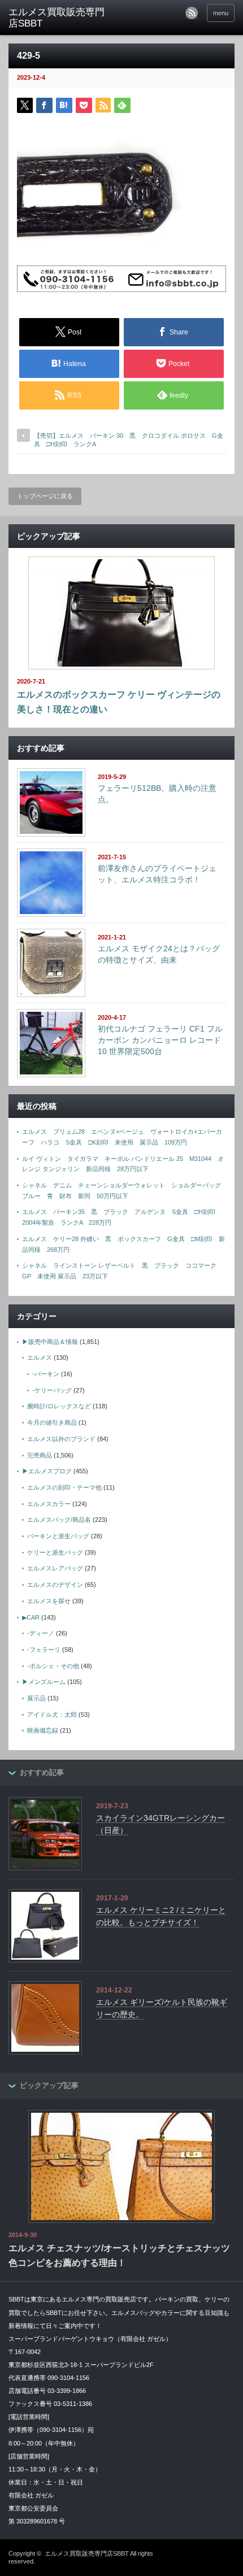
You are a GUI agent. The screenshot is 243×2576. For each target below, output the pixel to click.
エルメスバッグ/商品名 (59, 1520)
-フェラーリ (44, 1650)
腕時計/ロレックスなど (59, 1406)
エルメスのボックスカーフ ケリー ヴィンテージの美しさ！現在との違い (119, 702)
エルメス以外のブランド (61, 1439)
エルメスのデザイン (55, 1585)
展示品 (36, 1698)
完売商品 (40, 1455)
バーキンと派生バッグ (58, 1536)
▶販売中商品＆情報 (50, 1342)
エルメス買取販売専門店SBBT (87, 2553)
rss (192, 13)
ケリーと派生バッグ (55, 1552)
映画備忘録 (43, 1730)
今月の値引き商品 (52, 1422)
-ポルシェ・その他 (53, 1666)
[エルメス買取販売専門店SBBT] (57, 18)
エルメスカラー (49, 1504)
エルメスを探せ (49, 1601)
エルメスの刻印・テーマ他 (64, 1487)
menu (221, 13)
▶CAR (31, 1617)
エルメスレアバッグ (55, 1568)
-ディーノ (41, 1633)
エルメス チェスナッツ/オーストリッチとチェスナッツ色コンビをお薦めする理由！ (119, 2255)
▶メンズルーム (44, 1682)
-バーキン (46, 1374)
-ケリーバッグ (52, 1390)
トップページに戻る (45, 496)
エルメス (40, 1357)
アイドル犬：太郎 (52, 1715)
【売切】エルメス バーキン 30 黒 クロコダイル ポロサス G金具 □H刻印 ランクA (129, 440)
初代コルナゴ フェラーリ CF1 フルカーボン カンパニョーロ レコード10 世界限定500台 (160, 1040)
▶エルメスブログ (47, 1471)
